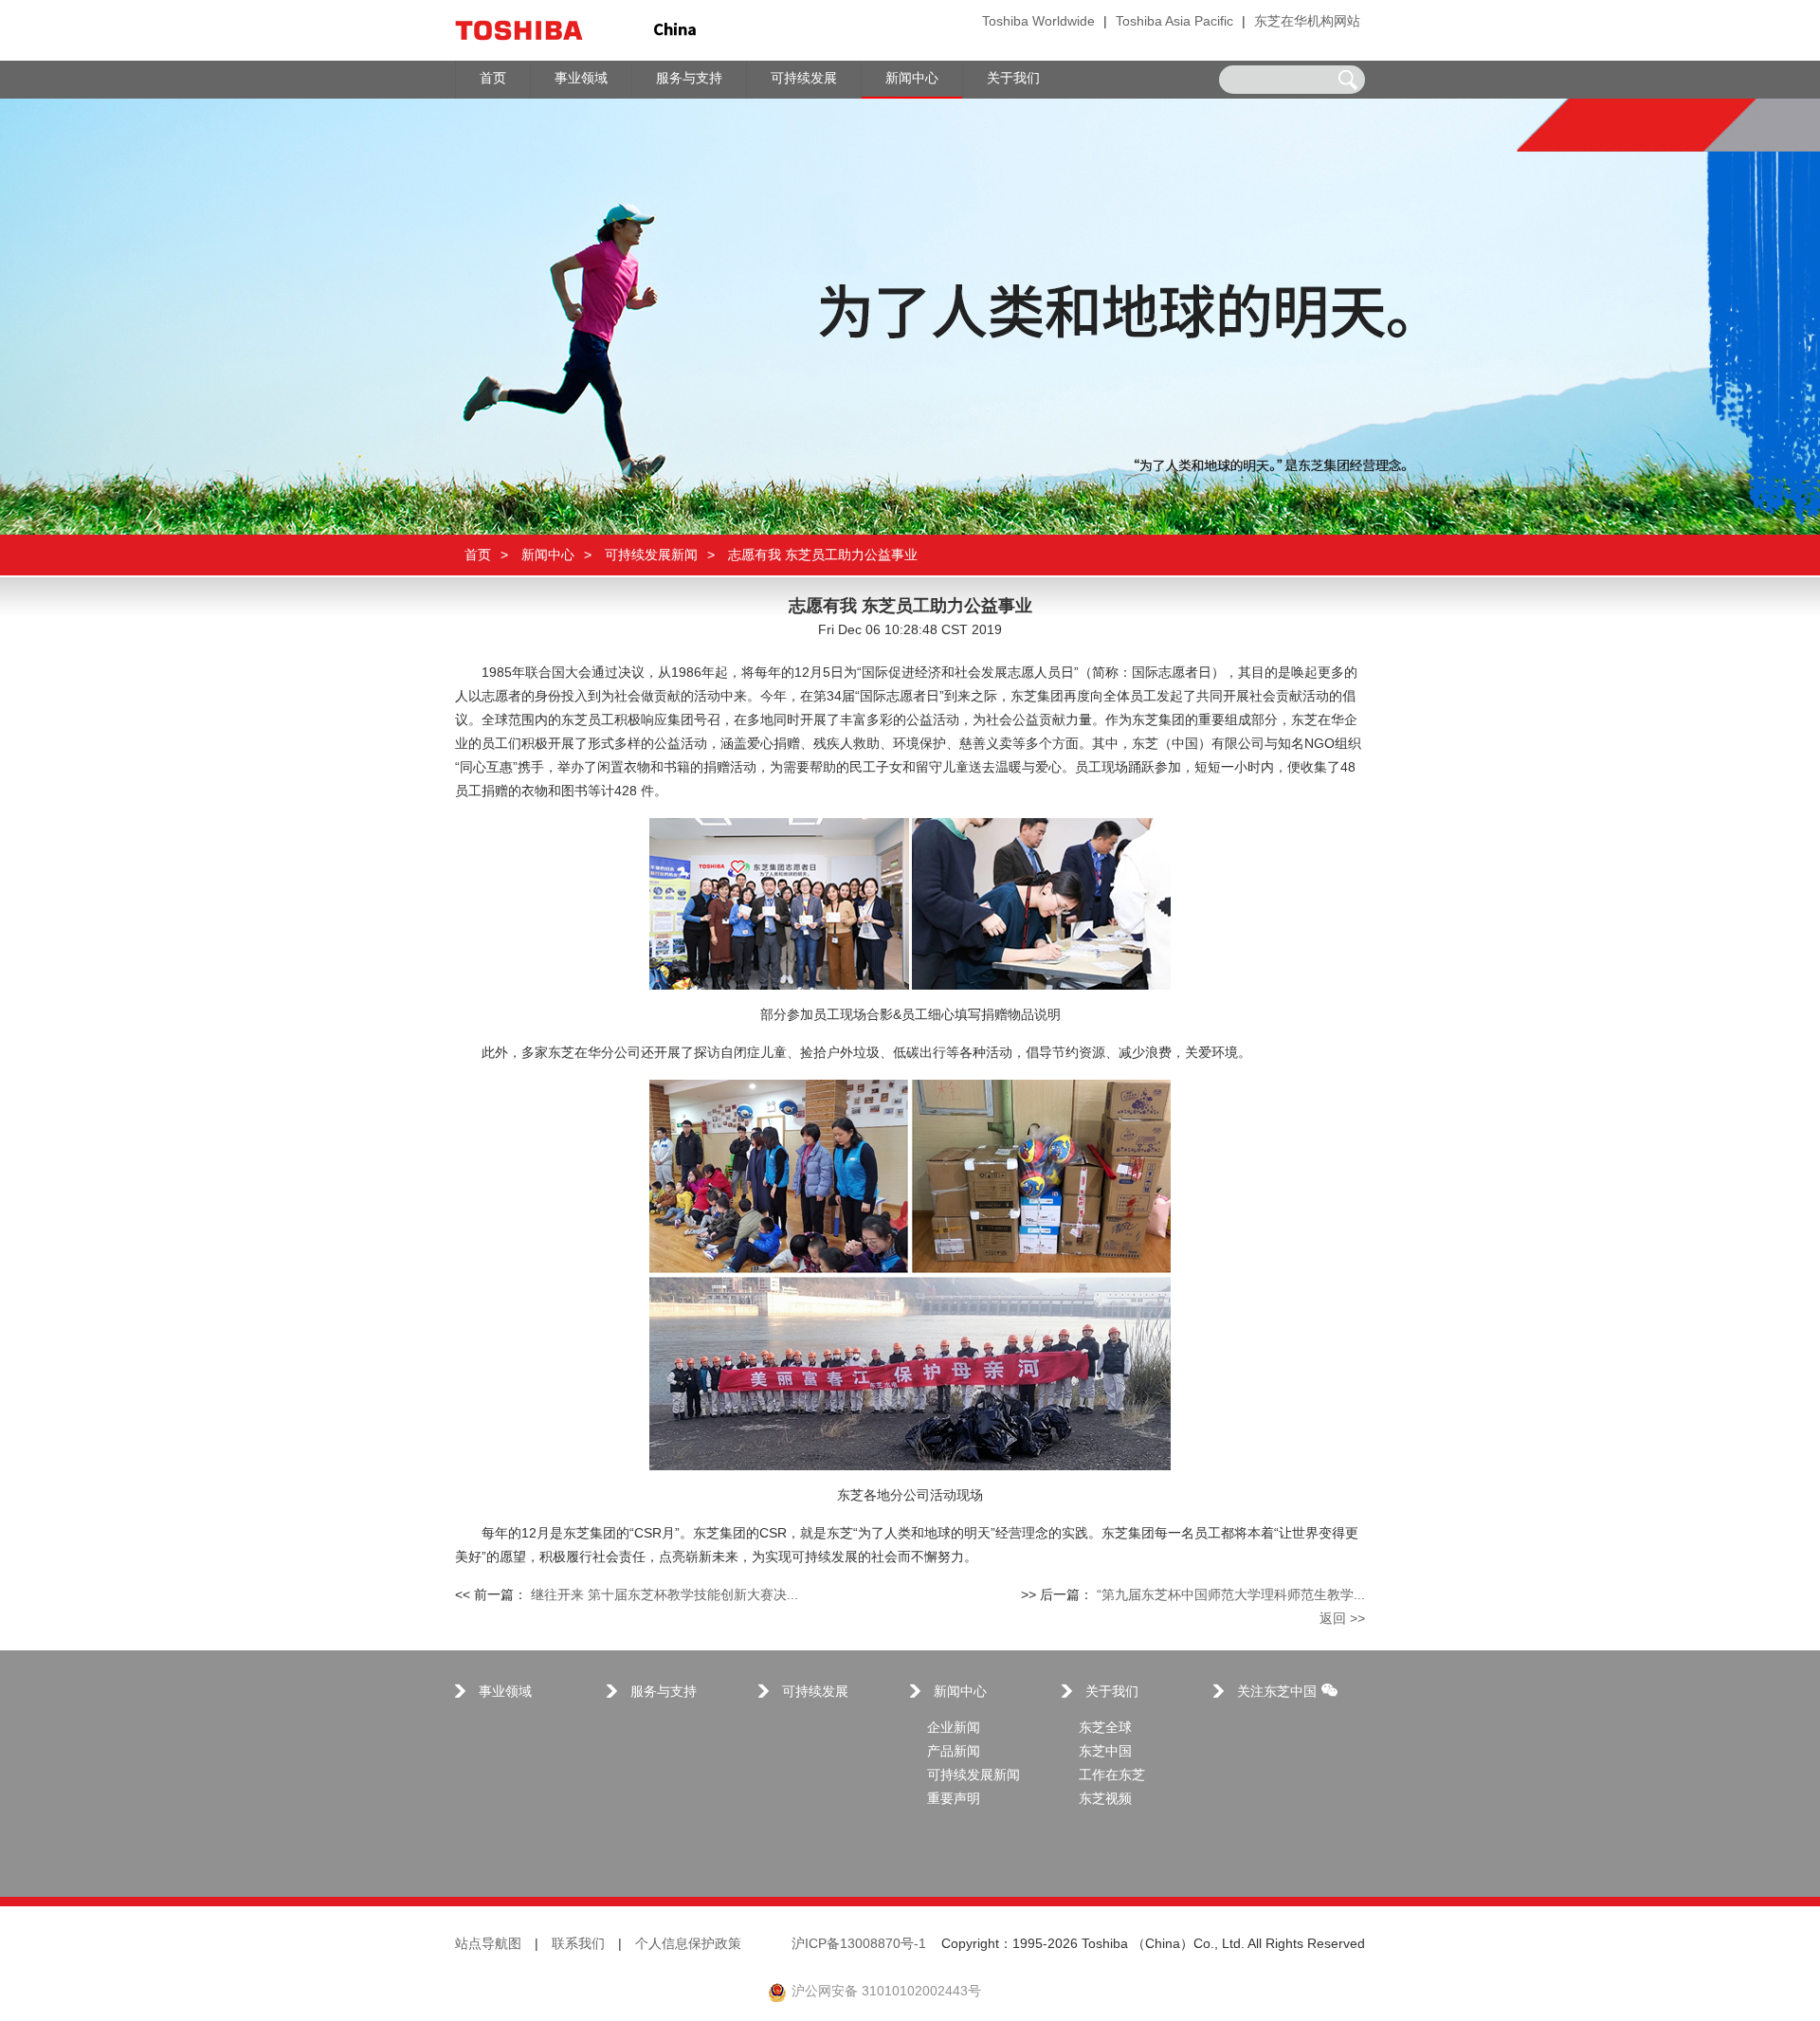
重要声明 (954, 1800)
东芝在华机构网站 (1307, 22)
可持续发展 (815, 1693)
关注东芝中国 (1277, 1693)
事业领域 (505, 1693)
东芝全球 (1105, 1729)
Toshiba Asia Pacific (1174, 22)
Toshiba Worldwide (1038, 22)
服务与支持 (664, 1693)
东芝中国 (1105, 1752)
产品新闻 (954, 1752)
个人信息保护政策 (688, 1945)
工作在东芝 (1112, 1776)
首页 (478, 555)
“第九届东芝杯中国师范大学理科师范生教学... (1231, 1596)
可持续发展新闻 (651, 555)
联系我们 (578, 1945)
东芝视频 (1105, 1800)
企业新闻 (954, 1729)
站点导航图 (488, 1945)
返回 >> (1342, 1620)
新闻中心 (548, 555)
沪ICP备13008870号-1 (859, 1945)
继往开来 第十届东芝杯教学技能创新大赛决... (664, 1596)
